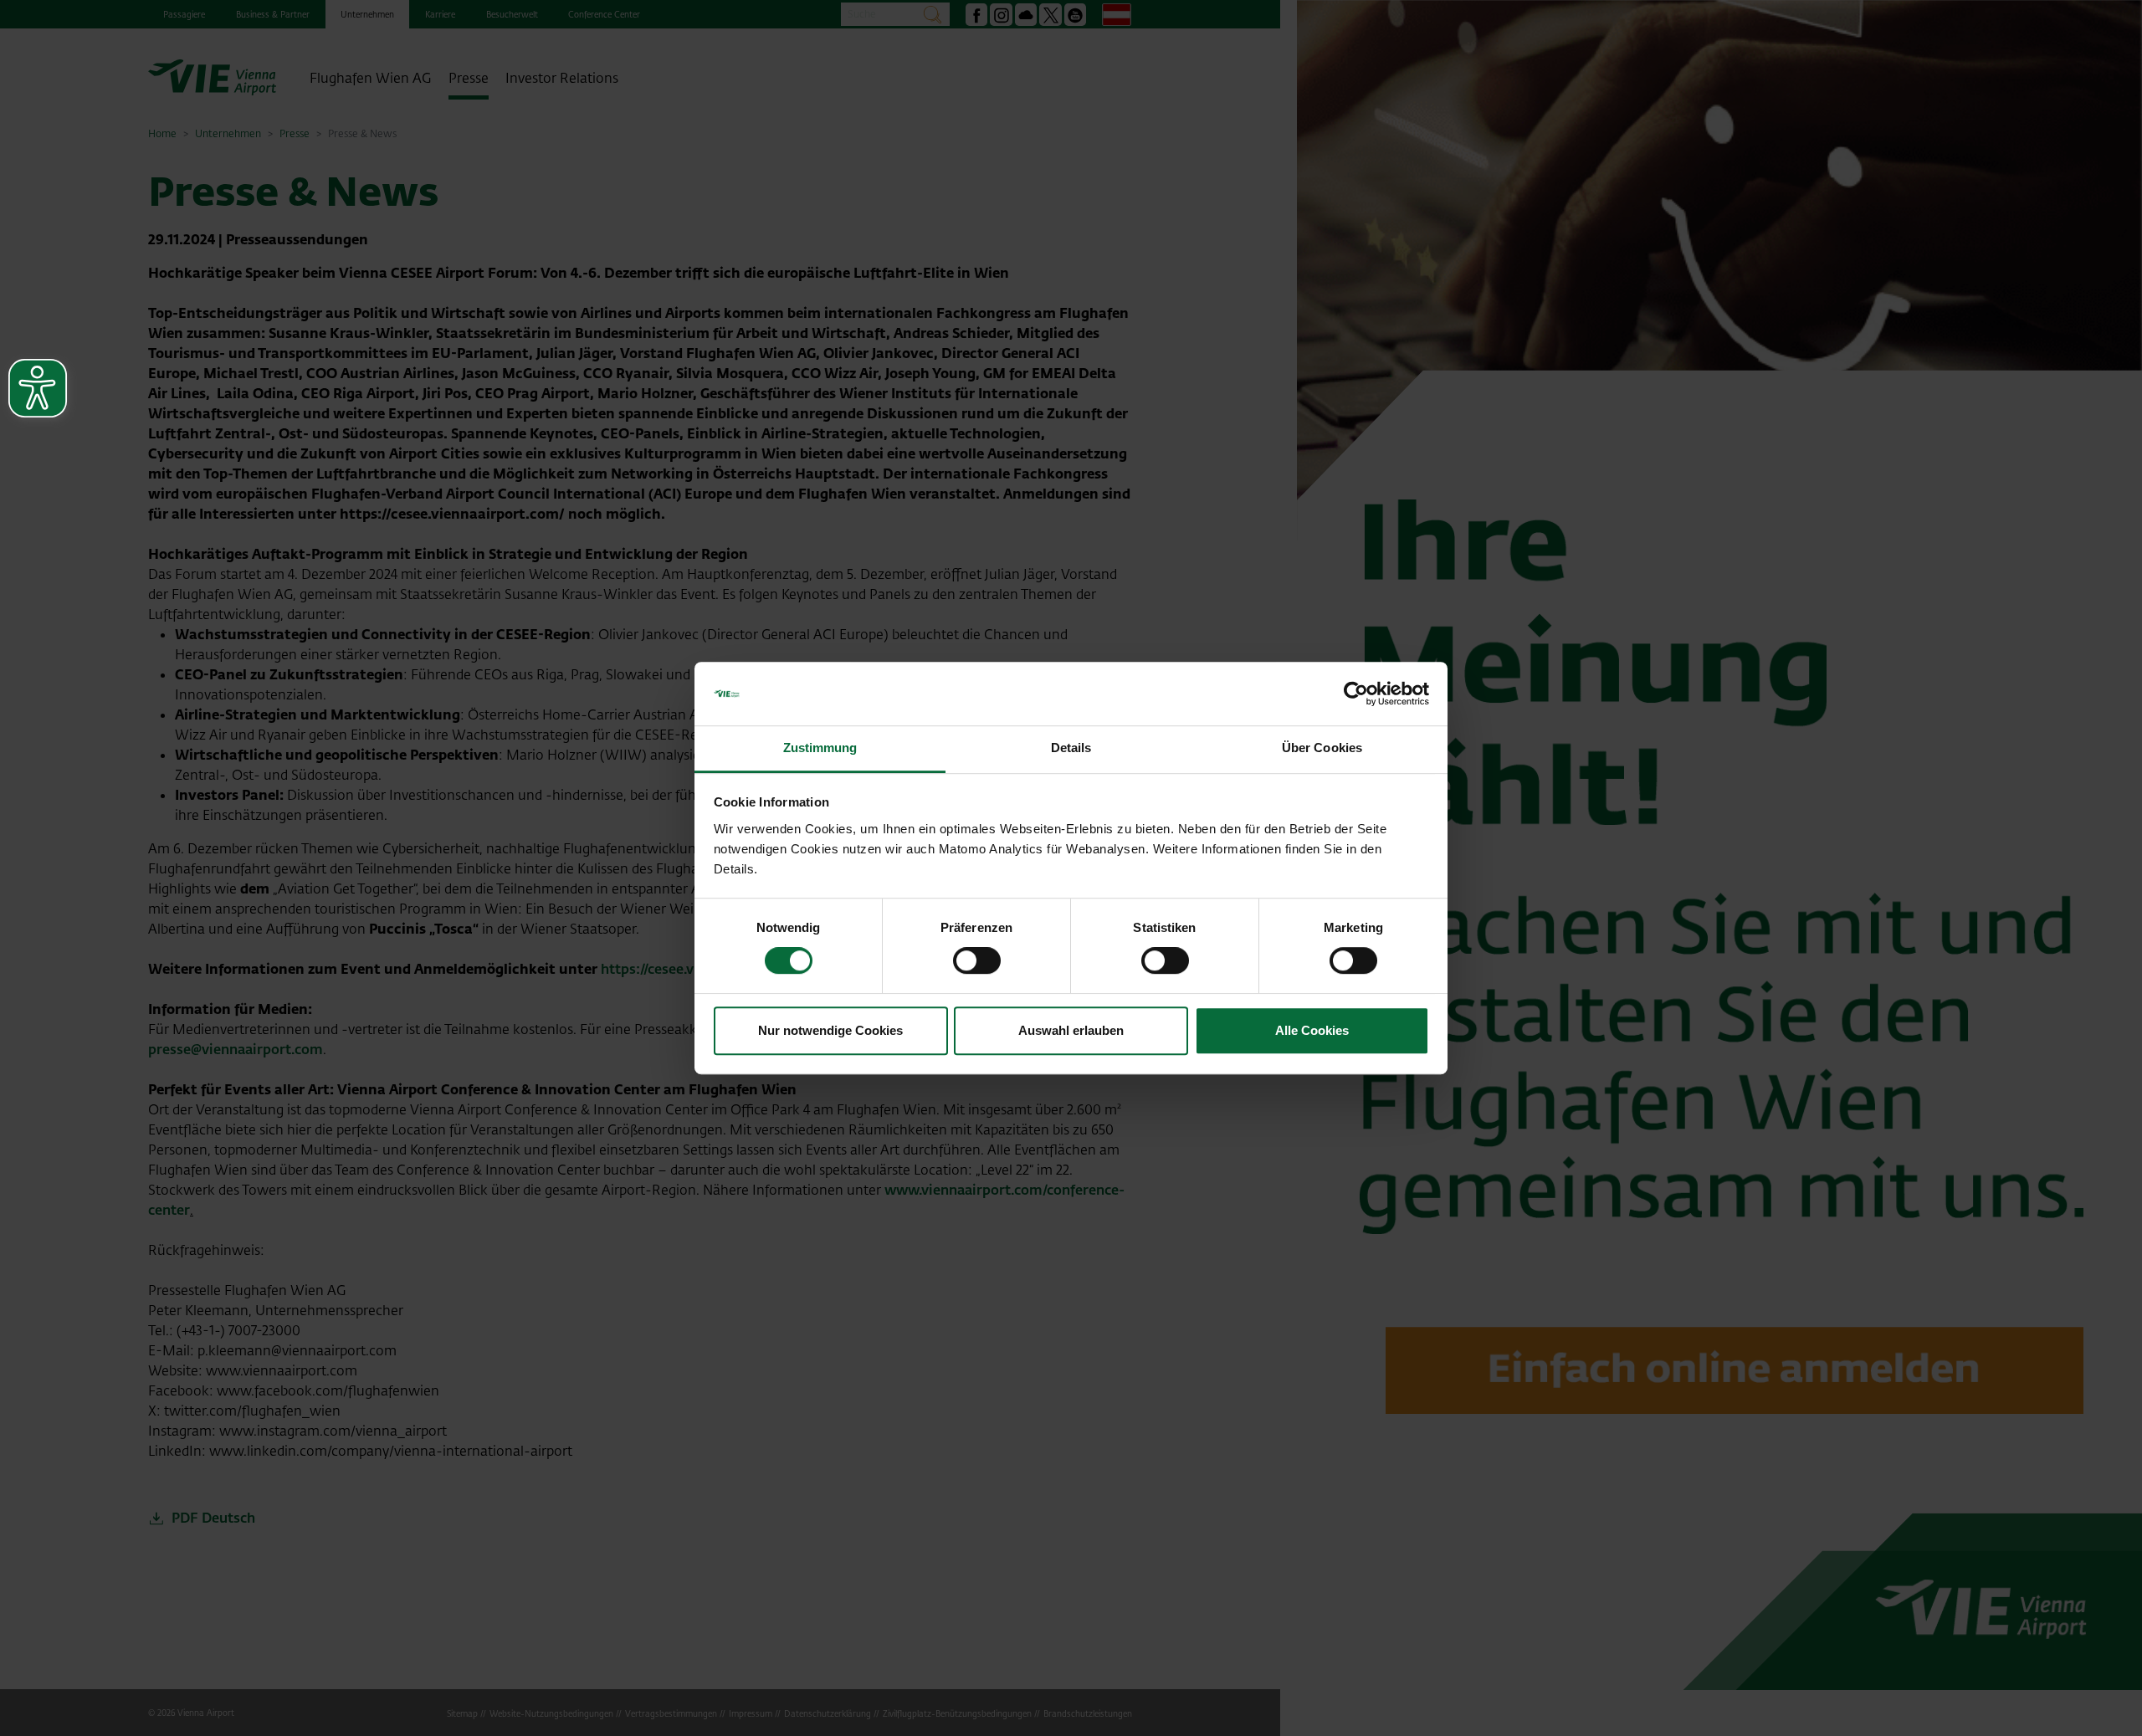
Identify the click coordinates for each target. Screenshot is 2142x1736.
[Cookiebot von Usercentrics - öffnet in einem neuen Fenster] (1356, 694)
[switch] (977, 960)
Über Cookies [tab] (1322, 748)
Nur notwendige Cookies (830, 1030)
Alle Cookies (1312, 1030)
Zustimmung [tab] (820, 748)
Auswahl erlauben (1071, 1030)
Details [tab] (1071, 748)
